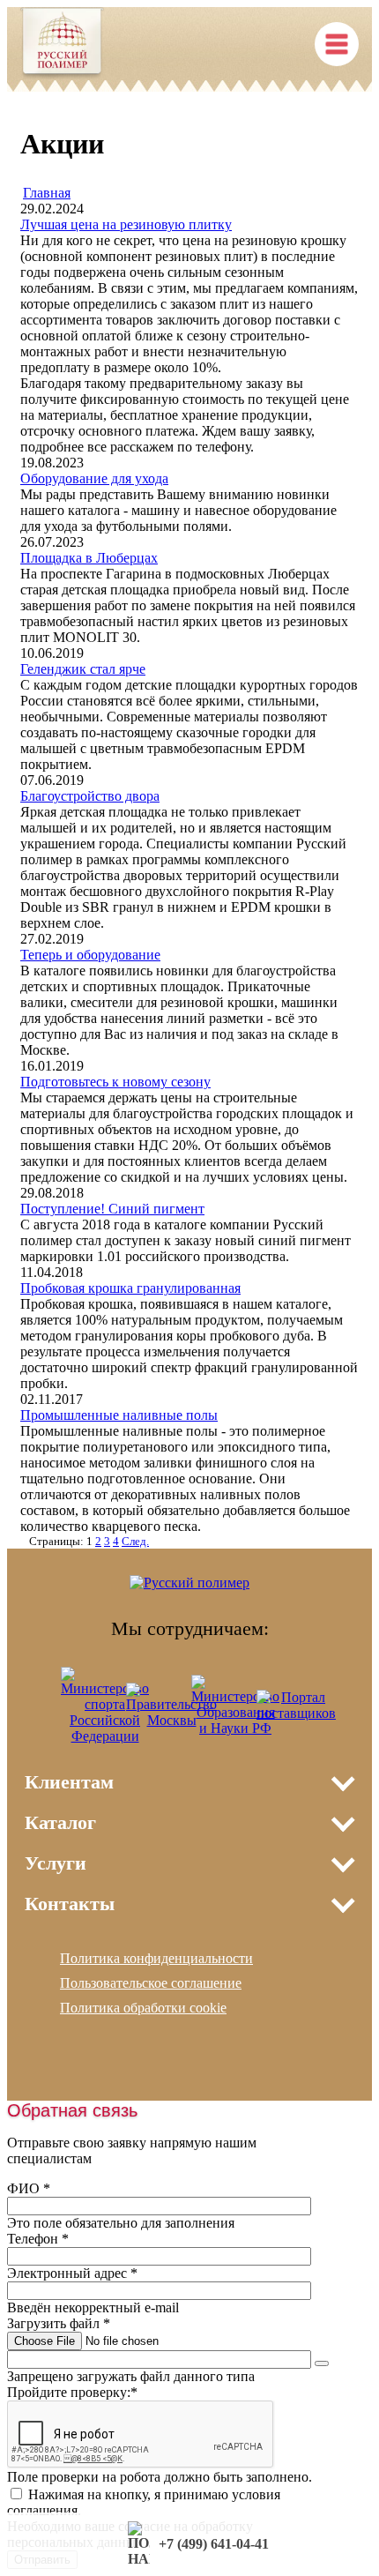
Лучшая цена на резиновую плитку (126, 224)
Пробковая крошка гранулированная (130, 1288)
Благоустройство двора (90, 796)
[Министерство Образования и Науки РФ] (235, 1728)
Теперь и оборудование (90, 955)
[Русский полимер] (62, 45)
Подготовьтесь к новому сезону (115, 1082)
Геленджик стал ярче (83, 669)
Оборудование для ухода (94, 478)
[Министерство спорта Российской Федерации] (105, 1736)
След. (135, 1541)
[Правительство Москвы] (171, 1720)
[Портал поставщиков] (296, 1713)
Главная (47, 193)
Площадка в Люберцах (89, 558)
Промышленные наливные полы (119, 1415)
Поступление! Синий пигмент (112, 1209)
